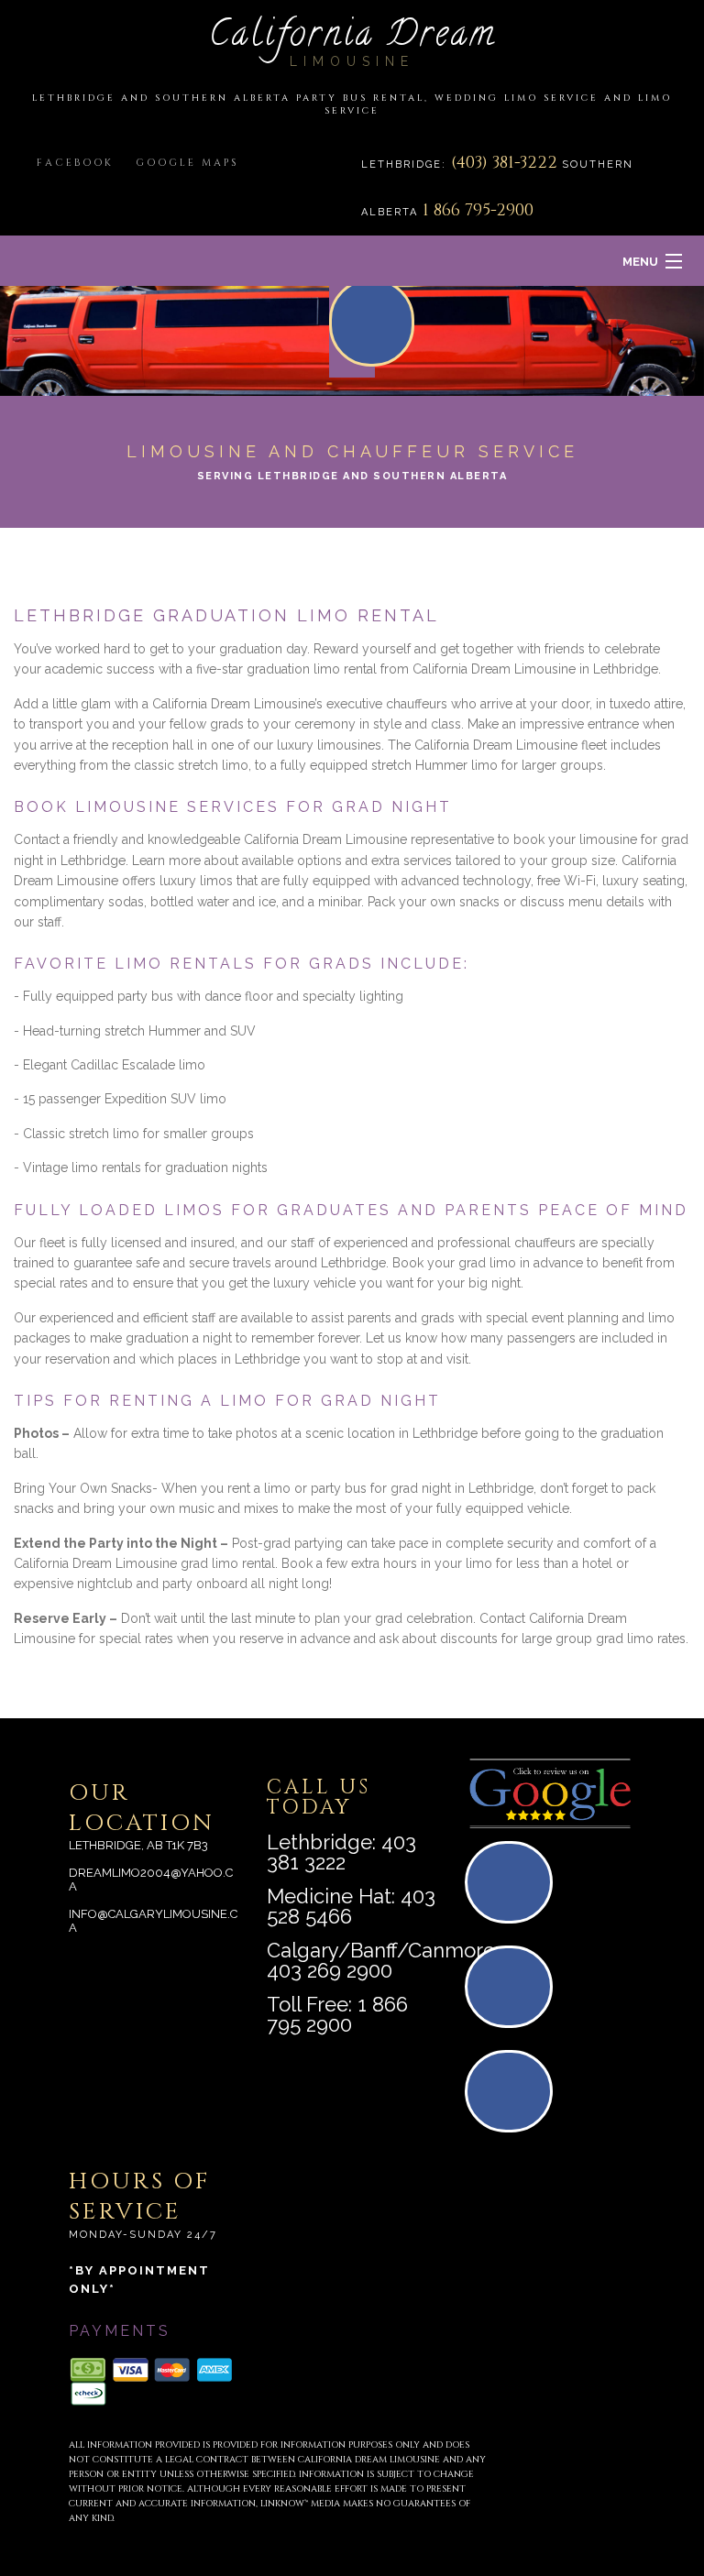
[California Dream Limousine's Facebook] (514, 1995)
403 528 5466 (351, 1906)
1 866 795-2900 (478, 210)
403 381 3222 (341, 1852)
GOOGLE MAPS (187, 163)
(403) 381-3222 (506, 163)
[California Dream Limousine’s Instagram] (514, 2099)
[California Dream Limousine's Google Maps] (514, 1890)
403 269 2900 (330, 1970)
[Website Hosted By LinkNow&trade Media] (580, 2438)
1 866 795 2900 (337, 2014)
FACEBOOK (75, 163)
